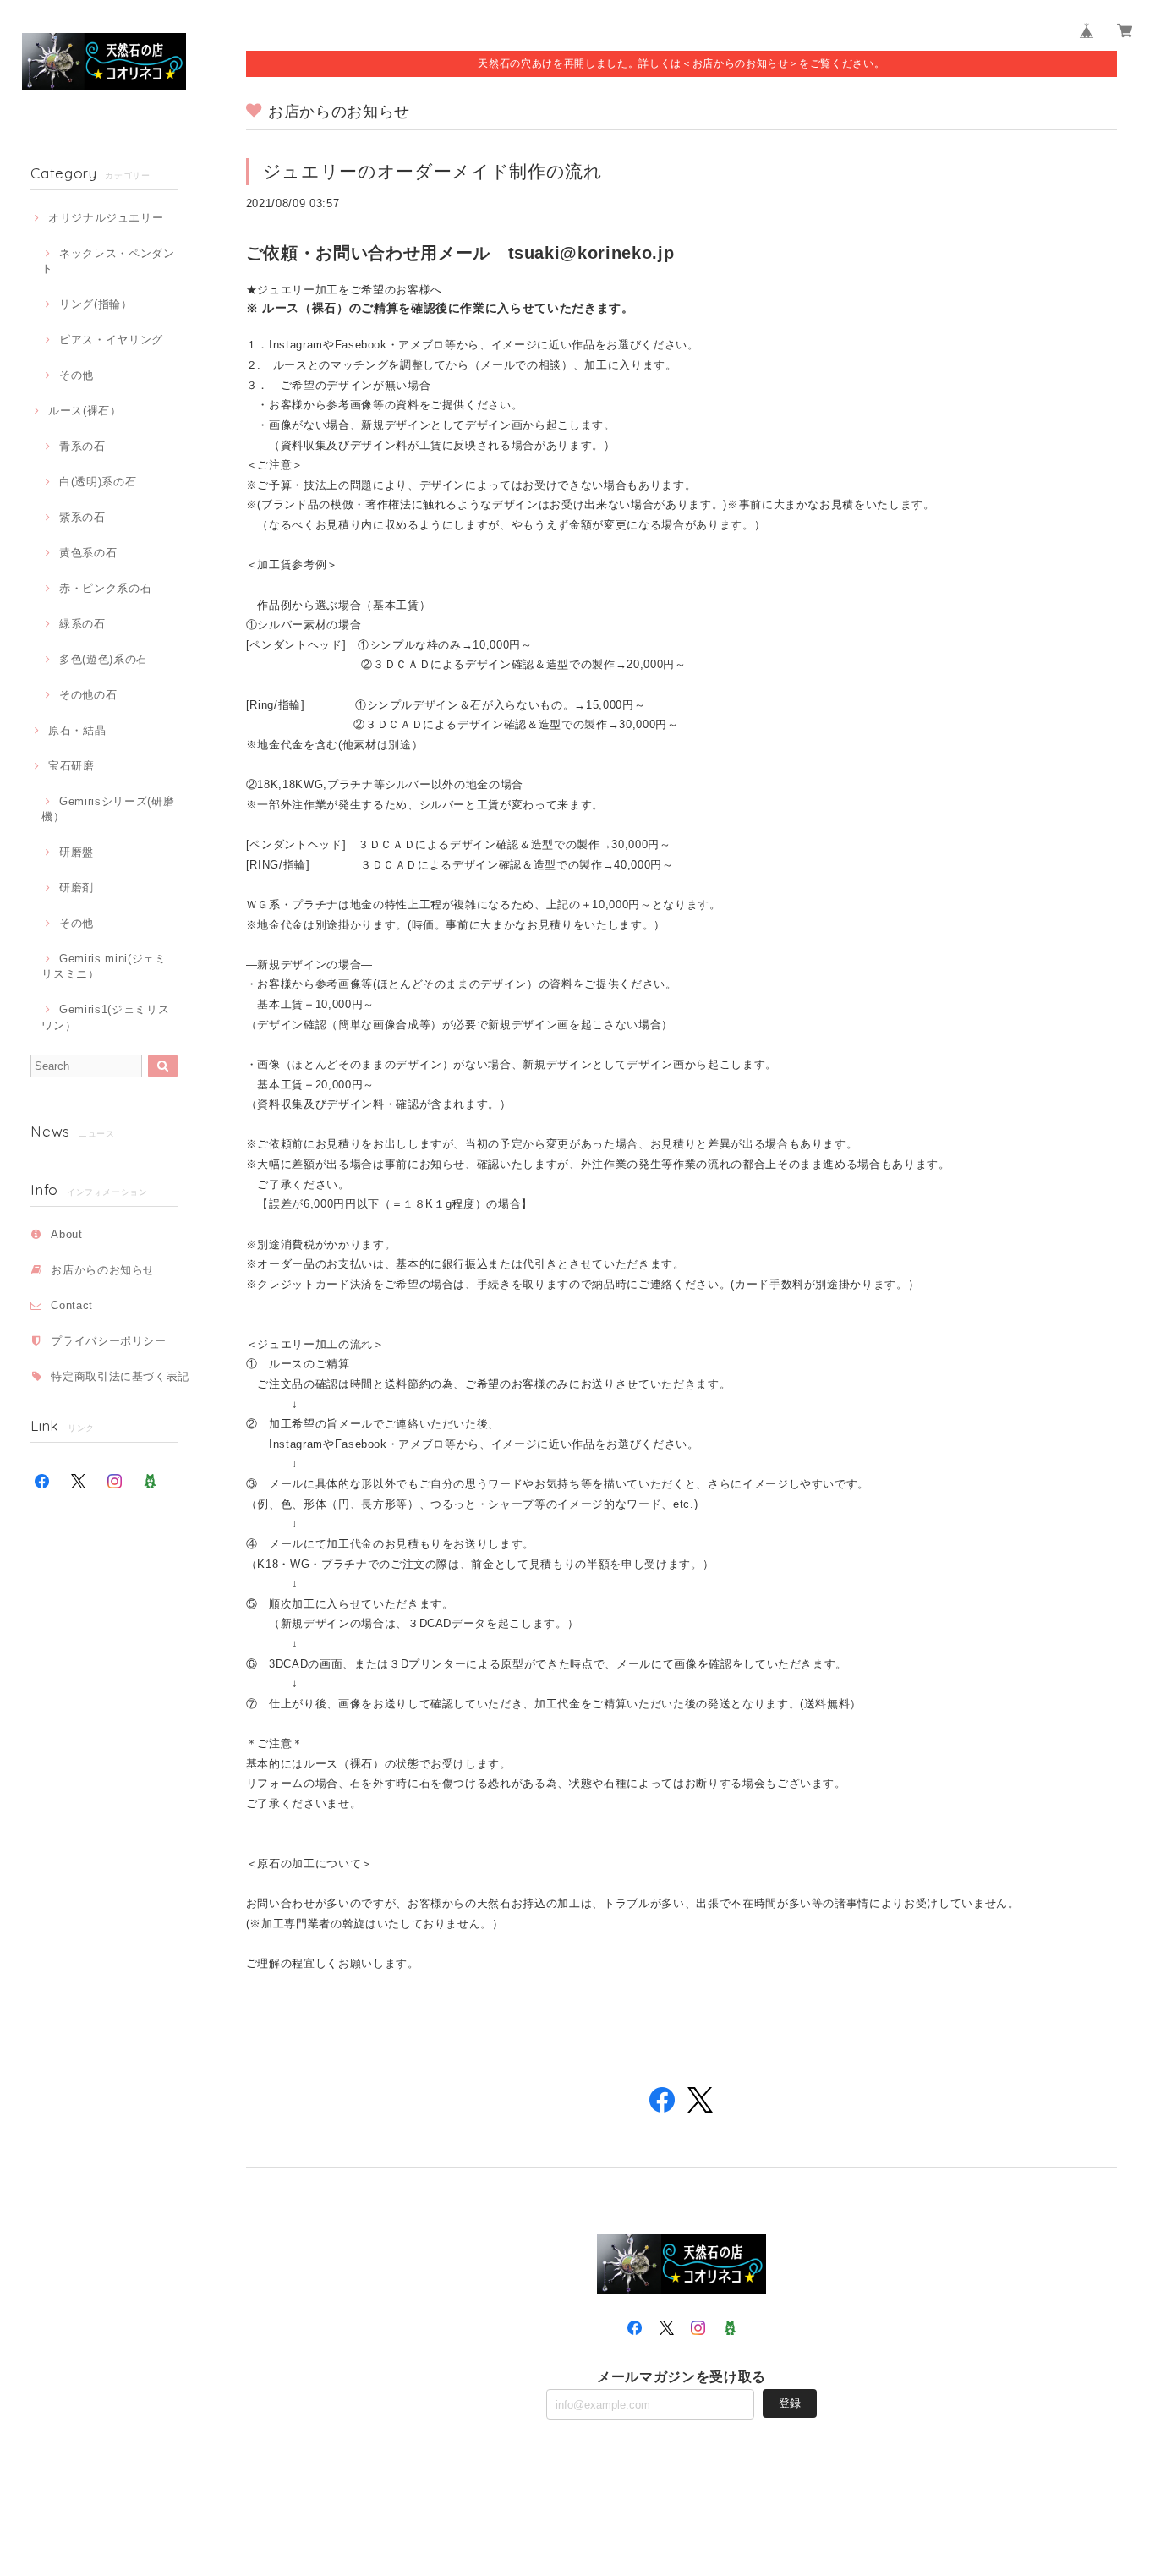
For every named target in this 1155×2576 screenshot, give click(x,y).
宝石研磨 (71, 766)
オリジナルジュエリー (106, 218)
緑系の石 (82, 624)
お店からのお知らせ (103, 1270)
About (66, 1234)
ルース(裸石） (85, 411)
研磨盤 (77, 852)
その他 (77, 375)
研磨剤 (77, 888)
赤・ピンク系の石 (105, 588)
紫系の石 (82, 517)
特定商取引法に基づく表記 (120, 1376)
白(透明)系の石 (98, 482)
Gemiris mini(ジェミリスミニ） (104, 966)
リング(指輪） (96, 304)
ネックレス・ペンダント (108, 261)
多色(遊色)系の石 (104, 659)
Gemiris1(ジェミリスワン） (105, 1017)
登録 (790, 2403)
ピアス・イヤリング (111, 340)
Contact (72, 1305)
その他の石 (88, 695)
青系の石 (82, 446)
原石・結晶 (77, 730)
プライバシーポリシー (109, 1341)
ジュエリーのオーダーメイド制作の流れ (433, 171)
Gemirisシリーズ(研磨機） (108, 809)
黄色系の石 (88, 553)
